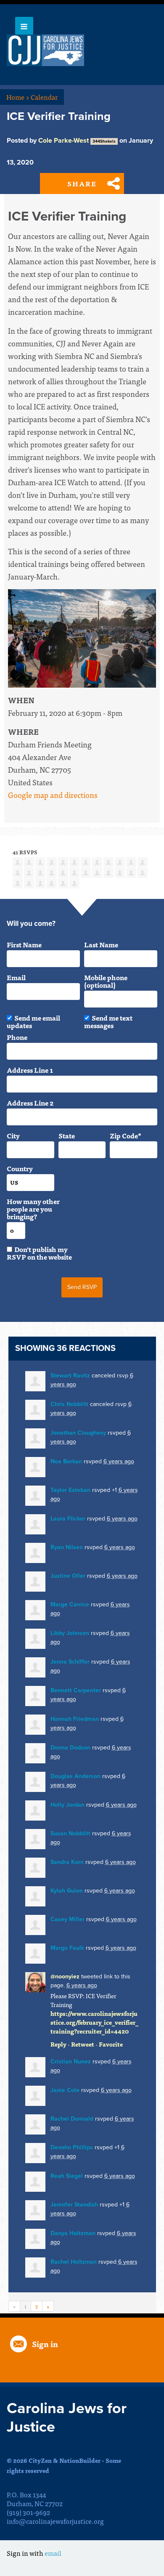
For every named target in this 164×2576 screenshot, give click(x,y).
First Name (24, 944)
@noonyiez (65, 1977)
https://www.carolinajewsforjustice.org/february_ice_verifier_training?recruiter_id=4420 (94, 2022)
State (67, 1135)
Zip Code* (126, 1135)
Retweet (83, 2044)
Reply (58, 2044)
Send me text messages (108, 1021)
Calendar (44, 97)
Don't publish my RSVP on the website (39, 1253)
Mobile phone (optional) (106, 981)
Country (20, 1168)
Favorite (111, 2044)
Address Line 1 (30, 1070)
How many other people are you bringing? (33, 1209)
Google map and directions (53, 795)
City (13, 1135)
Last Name (101, 944)
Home (18, 97)
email (53, 2553)
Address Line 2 (30, 1103)
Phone (17, 1037)
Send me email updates (33, 1021)
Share (82, 183)
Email (16, 977)
